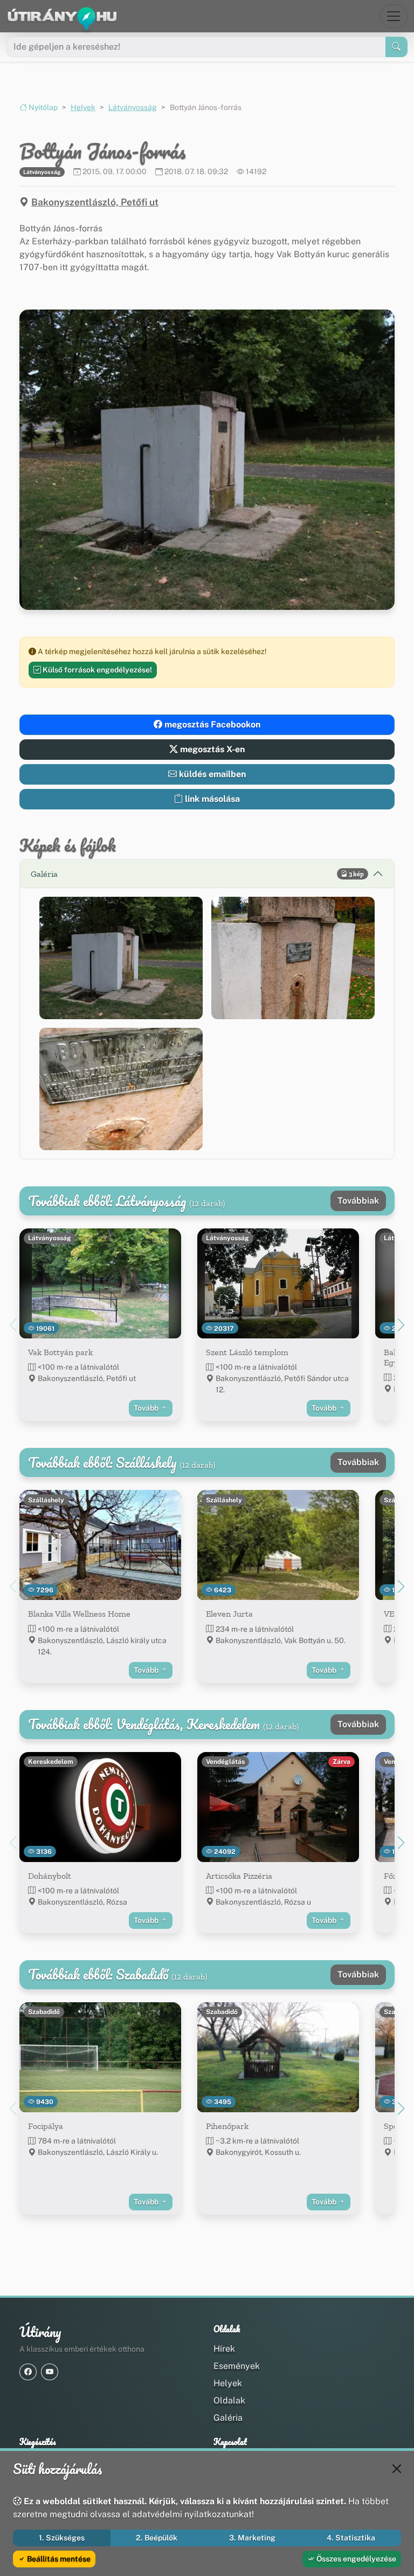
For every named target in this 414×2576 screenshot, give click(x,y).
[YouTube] (50, 2372)
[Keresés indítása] (396, 47)
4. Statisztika (351, 2538)
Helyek (83, 107)
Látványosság (133, 107)
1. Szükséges (62, 2538)
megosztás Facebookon (211, 724)
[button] (121, 958)
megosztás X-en (211, 749)
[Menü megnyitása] (394, 16)
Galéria (228, 2418)
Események (237, 2366)
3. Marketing (252, 2538)
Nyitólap (42, 107)
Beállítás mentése (58, 2559)
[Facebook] (28, 2372)
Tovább (147, 1408)
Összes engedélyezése (356, 2559)
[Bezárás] (397, 2469)
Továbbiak (358, 1201)
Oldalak (229, 2400)
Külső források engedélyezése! (96, 670)
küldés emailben (211, 774)
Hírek (224, 2349)
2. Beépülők (157, 2538)
